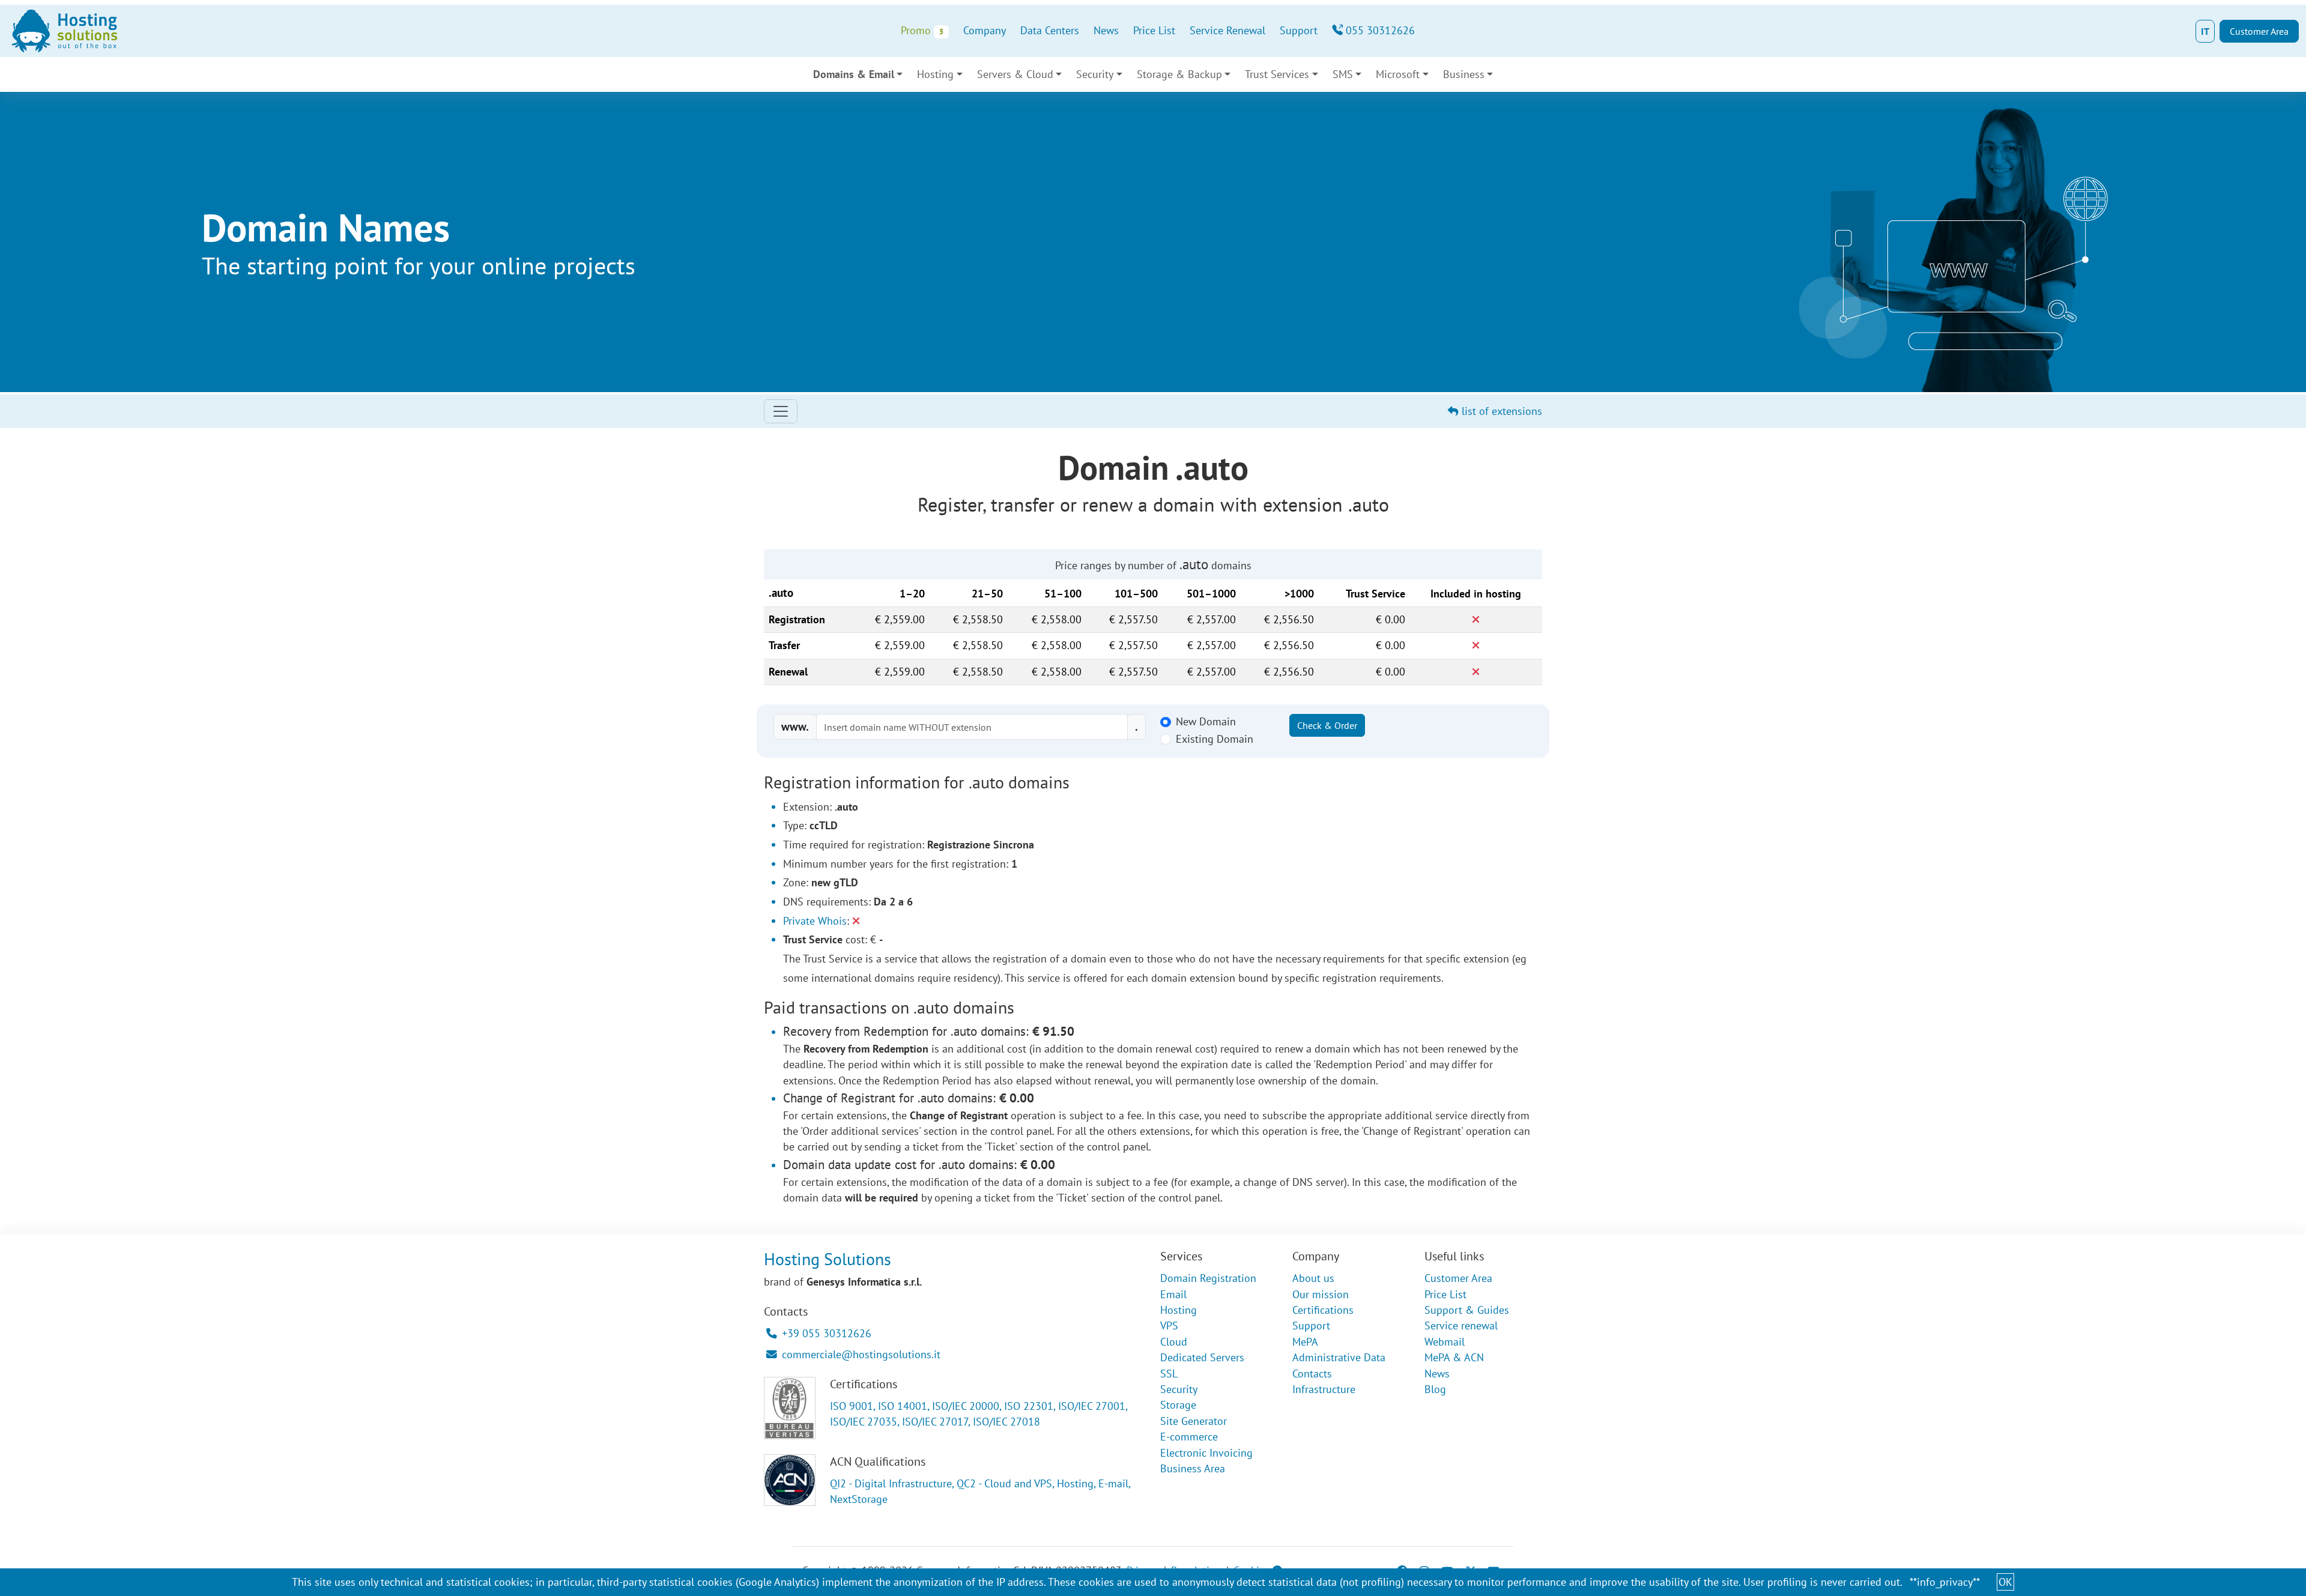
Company (985, 30)
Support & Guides (1467, 1310)
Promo (922, 30)
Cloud (1174, 1342)
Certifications (1323, 1310)
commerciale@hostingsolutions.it (861, 1354)
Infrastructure (1324, 1389)
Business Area (1193, 1468)
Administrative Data (1339, 1357)
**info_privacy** (1945, 1582)
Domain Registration (1208, 1278)
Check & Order (1327, 725)
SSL (1169, 1374)
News (1106, 30)
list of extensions (1500, 411)
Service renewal (1461, 1325)
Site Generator (1194, 1421)
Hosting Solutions (828, 1259)
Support (1299, 30)
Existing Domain (1215, 739)
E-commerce (1189, 1437)
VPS (1169, 1325)
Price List (1154, 30)
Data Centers (1050, 30)
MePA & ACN (1454, 1357)
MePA (1305, 1342)
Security (1179, 1389)
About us (1313, 1278)
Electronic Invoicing (1206, 1453)
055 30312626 (1379, 30)
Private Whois (815, 921)
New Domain (1206, 721)
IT (2205, 31)
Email (1173, 1294)
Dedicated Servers (1202, 1357)
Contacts (1312, 1374)
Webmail (1445, 1342)
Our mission (1321, 1294)
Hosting (1179, 1310)
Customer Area (2259, 31)
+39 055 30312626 (827, 1333)
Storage (1178, 1405)
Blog (1435, 1389)
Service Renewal (1227, 30)
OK (2005, 1582)
